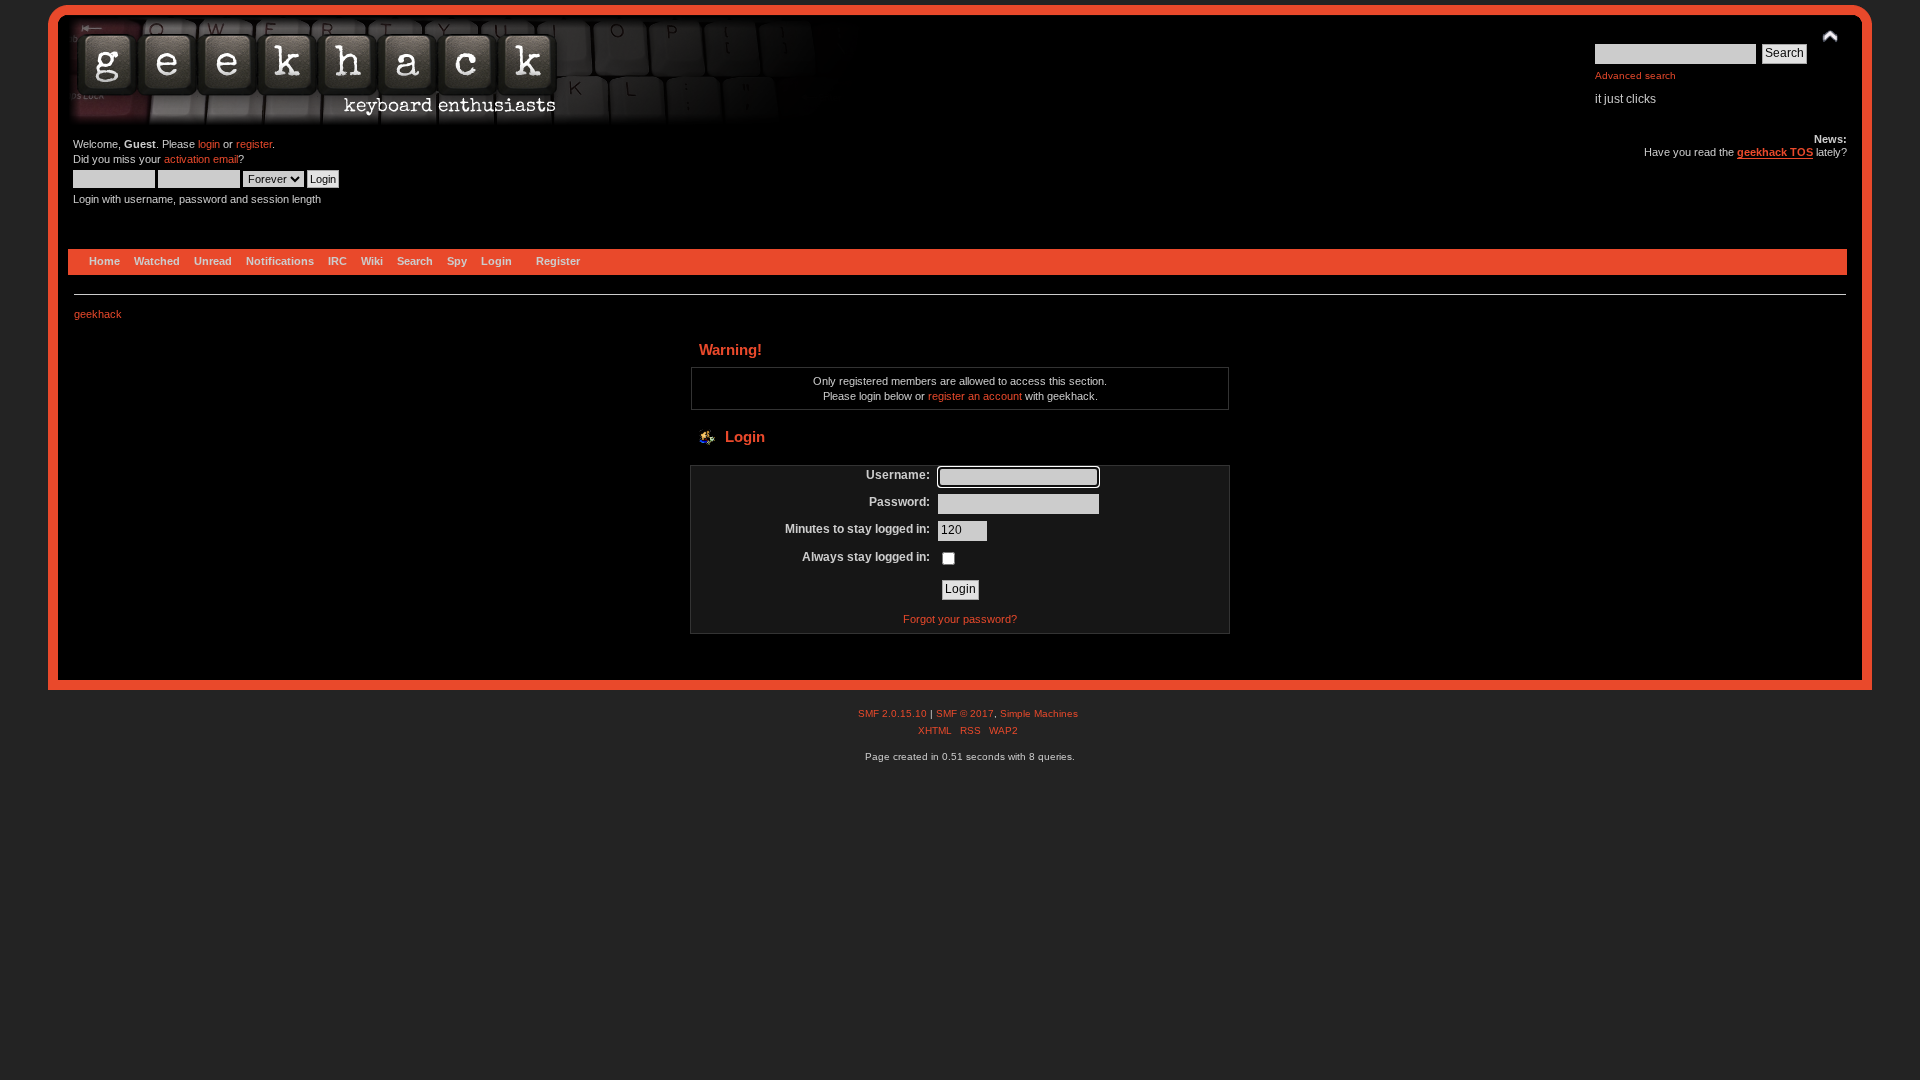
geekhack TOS (1775, 152)
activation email (201, 159)
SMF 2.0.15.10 (894, 713)
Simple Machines (1039, 713)
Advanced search (1635, 75)
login (209, 144)
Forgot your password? (960, 619)
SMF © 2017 (965, 713)
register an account (975, 396)
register (254, 144)
